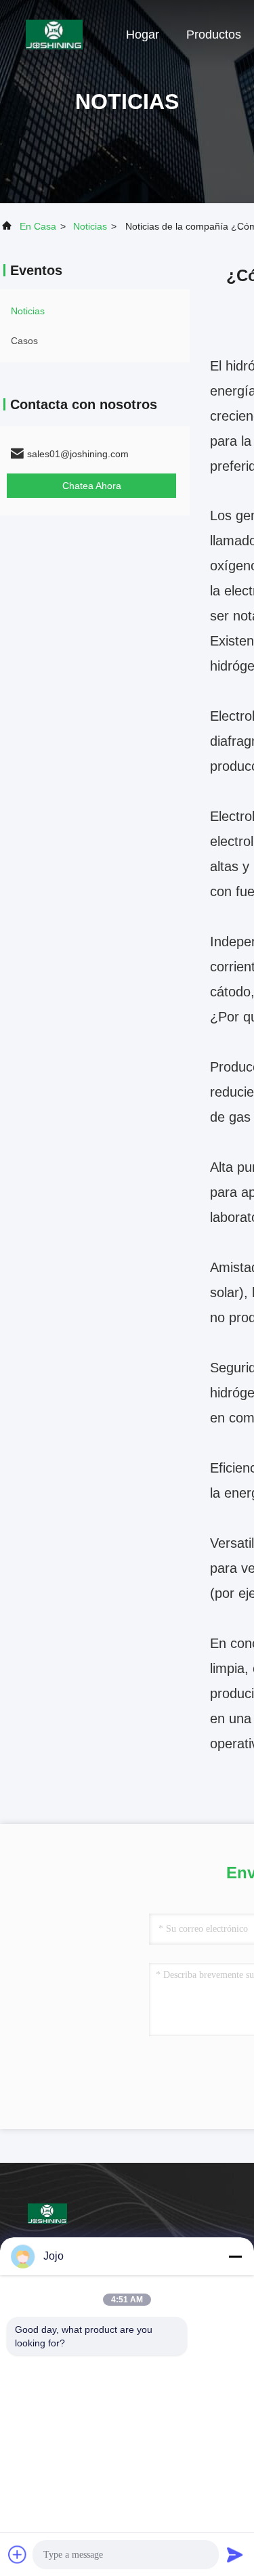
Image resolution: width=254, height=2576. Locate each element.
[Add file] (18, 2554)
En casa (38, 226)
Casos (24, 341)
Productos (214, 35)
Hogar (143, 35)
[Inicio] (54, 34)
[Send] (235, 2554)
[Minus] (235, 2256)
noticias (90, 226)
